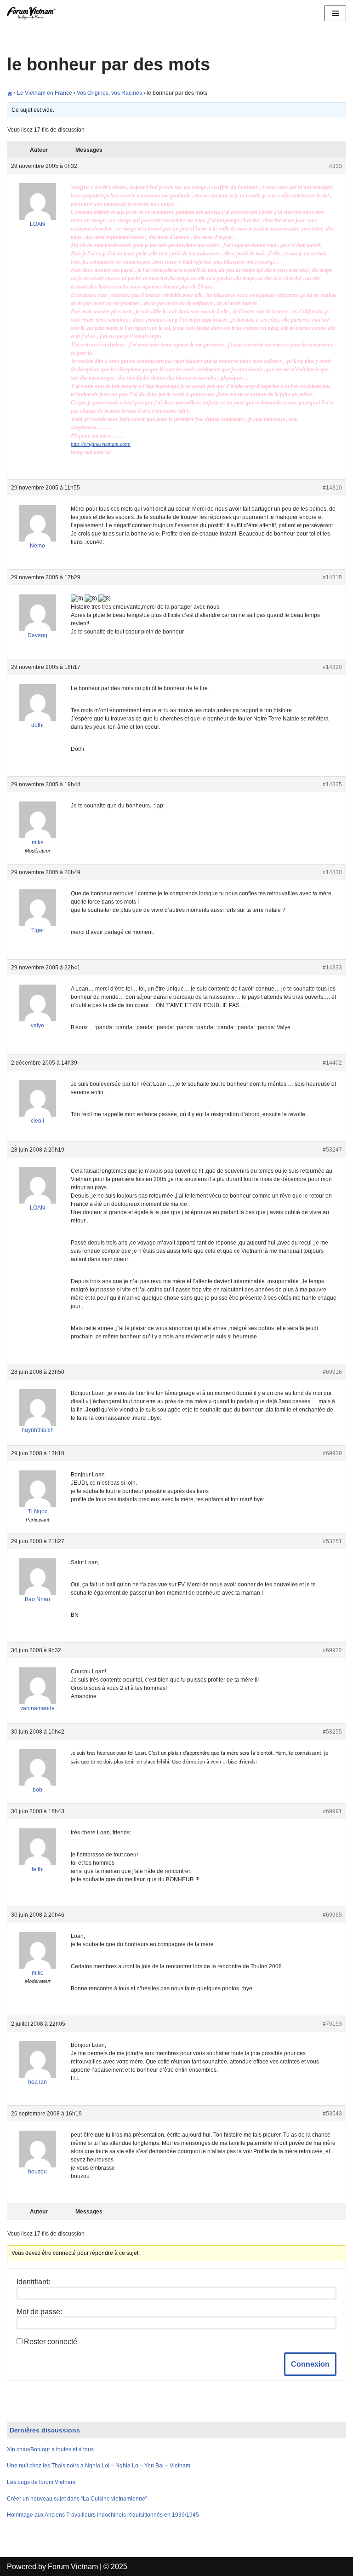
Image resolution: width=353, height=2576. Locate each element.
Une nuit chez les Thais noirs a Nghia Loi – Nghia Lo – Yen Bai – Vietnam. (99, 2466)
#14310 (332, 488)
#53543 (332, 2114)
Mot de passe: (39, 2312)
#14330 (332, 872)
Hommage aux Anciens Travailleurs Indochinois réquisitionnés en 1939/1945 (103, 2515)
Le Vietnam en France (45, 93)
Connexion (310, 2364)
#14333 (332, 968)
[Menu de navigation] (335, 13)
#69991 (332, 1811)
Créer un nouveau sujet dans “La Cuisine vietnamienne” (77, 2499)
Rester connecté (51, 2342)
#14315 (332, 577)
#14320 (332, 667)
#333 (336, 166)
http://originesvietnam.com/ (101, 444)
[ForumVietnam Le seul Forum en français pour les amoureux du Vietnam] (34, 13)
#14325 (332, 784)
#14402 (332, 1063)
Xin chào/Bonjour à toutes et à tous (50, 2449)
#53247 (332, 1150)
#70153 (332, 2024)
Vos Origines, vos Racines (109, 93)
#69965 (332, 1915)
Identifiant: (33, 2282)
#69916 (332, 1372)
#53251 (332, 1541)
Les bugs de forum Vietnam (41, 2482)
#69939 (332, 1453)
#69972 (332, 1650)
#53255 (332, 1732)
